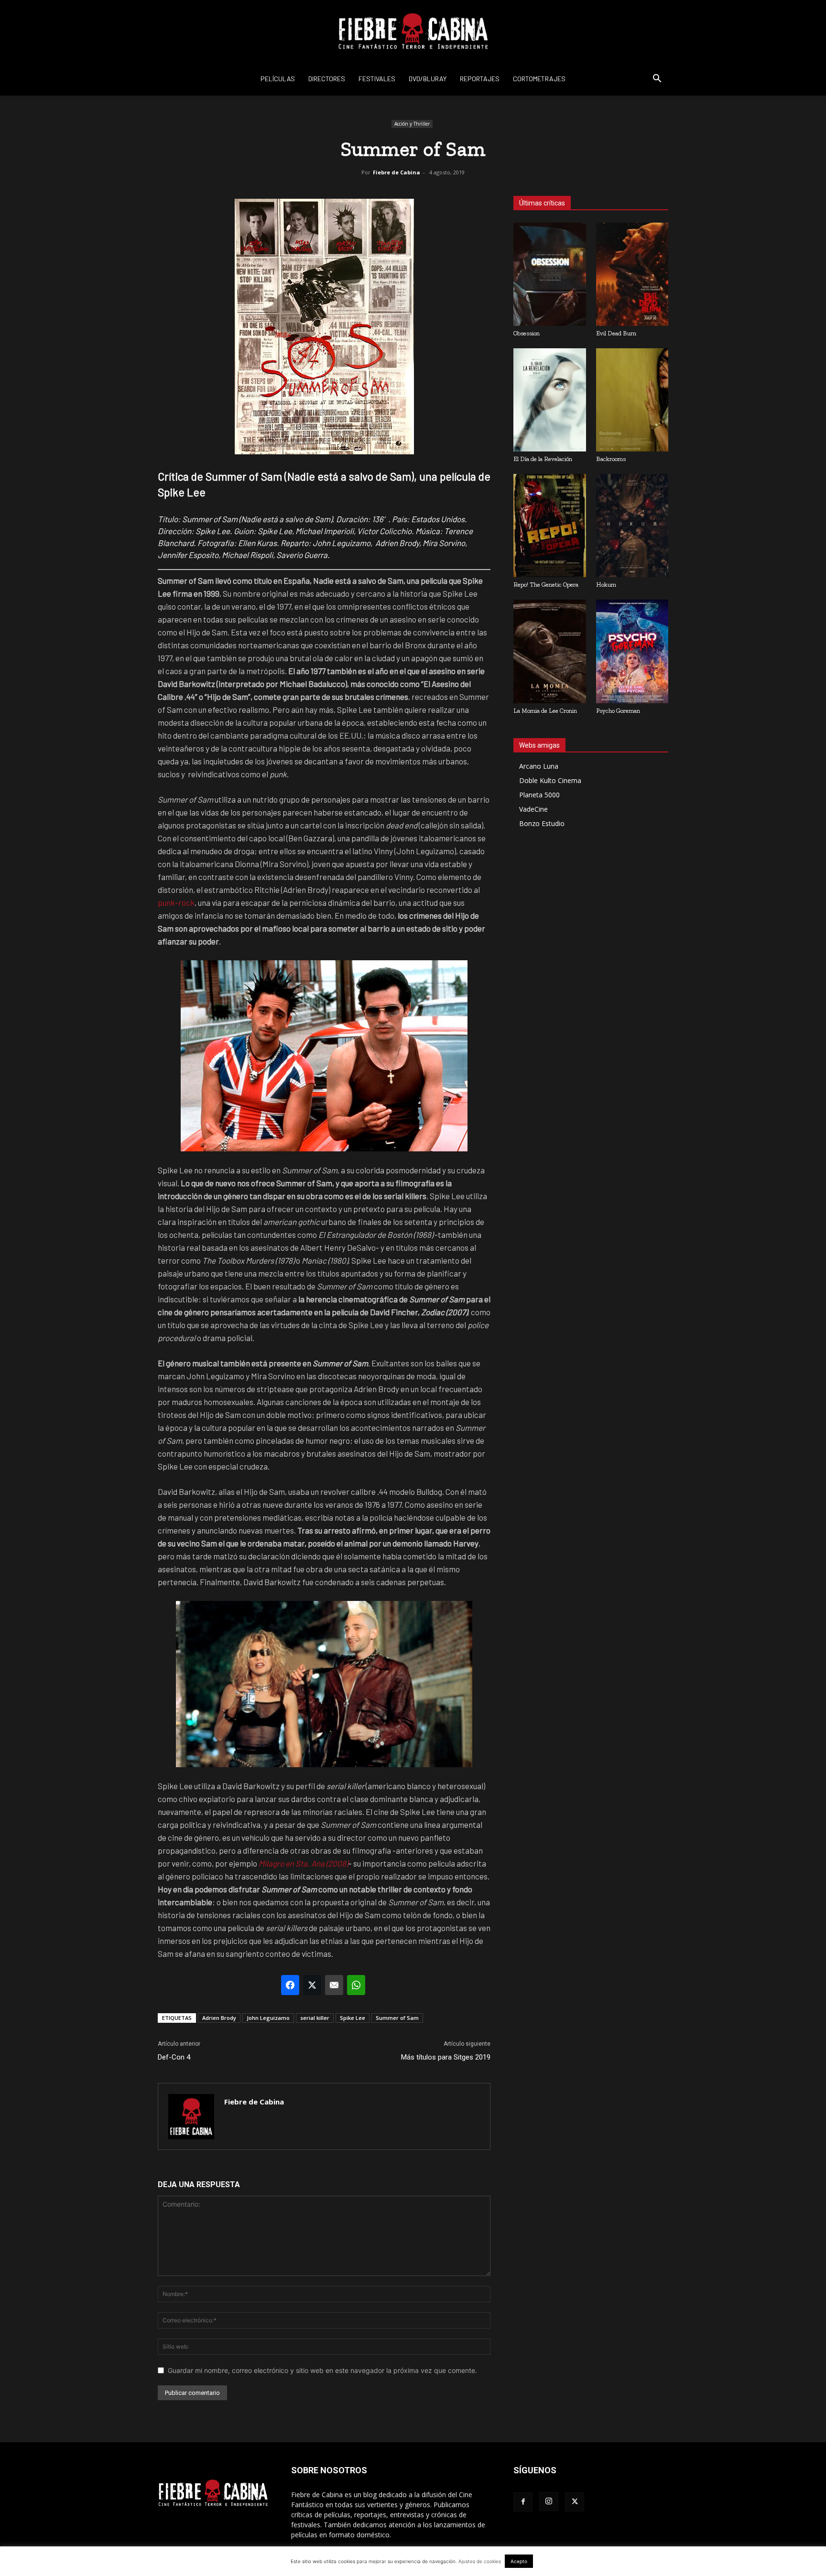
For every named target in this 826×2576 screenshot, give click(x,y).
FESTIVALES (377, 79)
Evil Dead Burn (616, 333)
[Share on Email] (334, 1985)
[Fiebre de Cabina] (413, 32)
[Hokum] (632, 526)
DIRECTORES (327, 79)
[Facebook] (523, 2502)
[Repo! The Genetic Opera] (550, 526)
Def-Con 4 (174, 2057)
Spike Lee (353, 2018)
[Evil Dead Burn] (632, 274)
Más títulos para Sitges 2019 (446, 2057)
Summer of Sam (397, 2018)
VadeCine (533, 809)
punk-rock (176, 902)
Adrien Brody (219, 2018)
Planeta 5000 (539, 795)
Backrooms (611, 459)
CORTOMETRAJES (539, 79)
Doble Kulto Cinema (550, 780)
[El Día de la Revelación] (550, 400)
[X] (575, 2502)
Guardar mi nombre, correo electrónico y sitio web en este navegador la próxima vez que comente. (322, 2370)
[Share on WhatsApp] (356, 1985)
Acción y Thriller (412, 124)
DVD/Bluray (428, 79)
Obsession (527, 333)
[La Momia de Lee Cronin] (550, 651)
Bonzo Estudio (542, 823)
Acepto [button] (519, 2561)
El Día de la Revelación (543, 459)
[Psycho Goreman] (632, 651)
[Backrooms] (632, 400)
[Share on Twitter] (312, 1985)
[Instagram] (549, 2501)
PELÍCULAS (278, 79)
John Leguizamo (268, 2018)
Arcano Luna (539, 766)
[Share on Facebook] (290, 1985)
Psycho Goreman (618, 711)
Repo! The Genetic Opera (546, 585)
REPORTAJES (480, 79)
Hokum (606, 585)
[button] (657, 80)
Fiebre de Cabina (397, 172)
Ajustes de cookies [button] (480, 2561)
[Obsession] (550, 274)
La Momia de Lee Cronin (545, 711)
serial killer (315, 2018)
